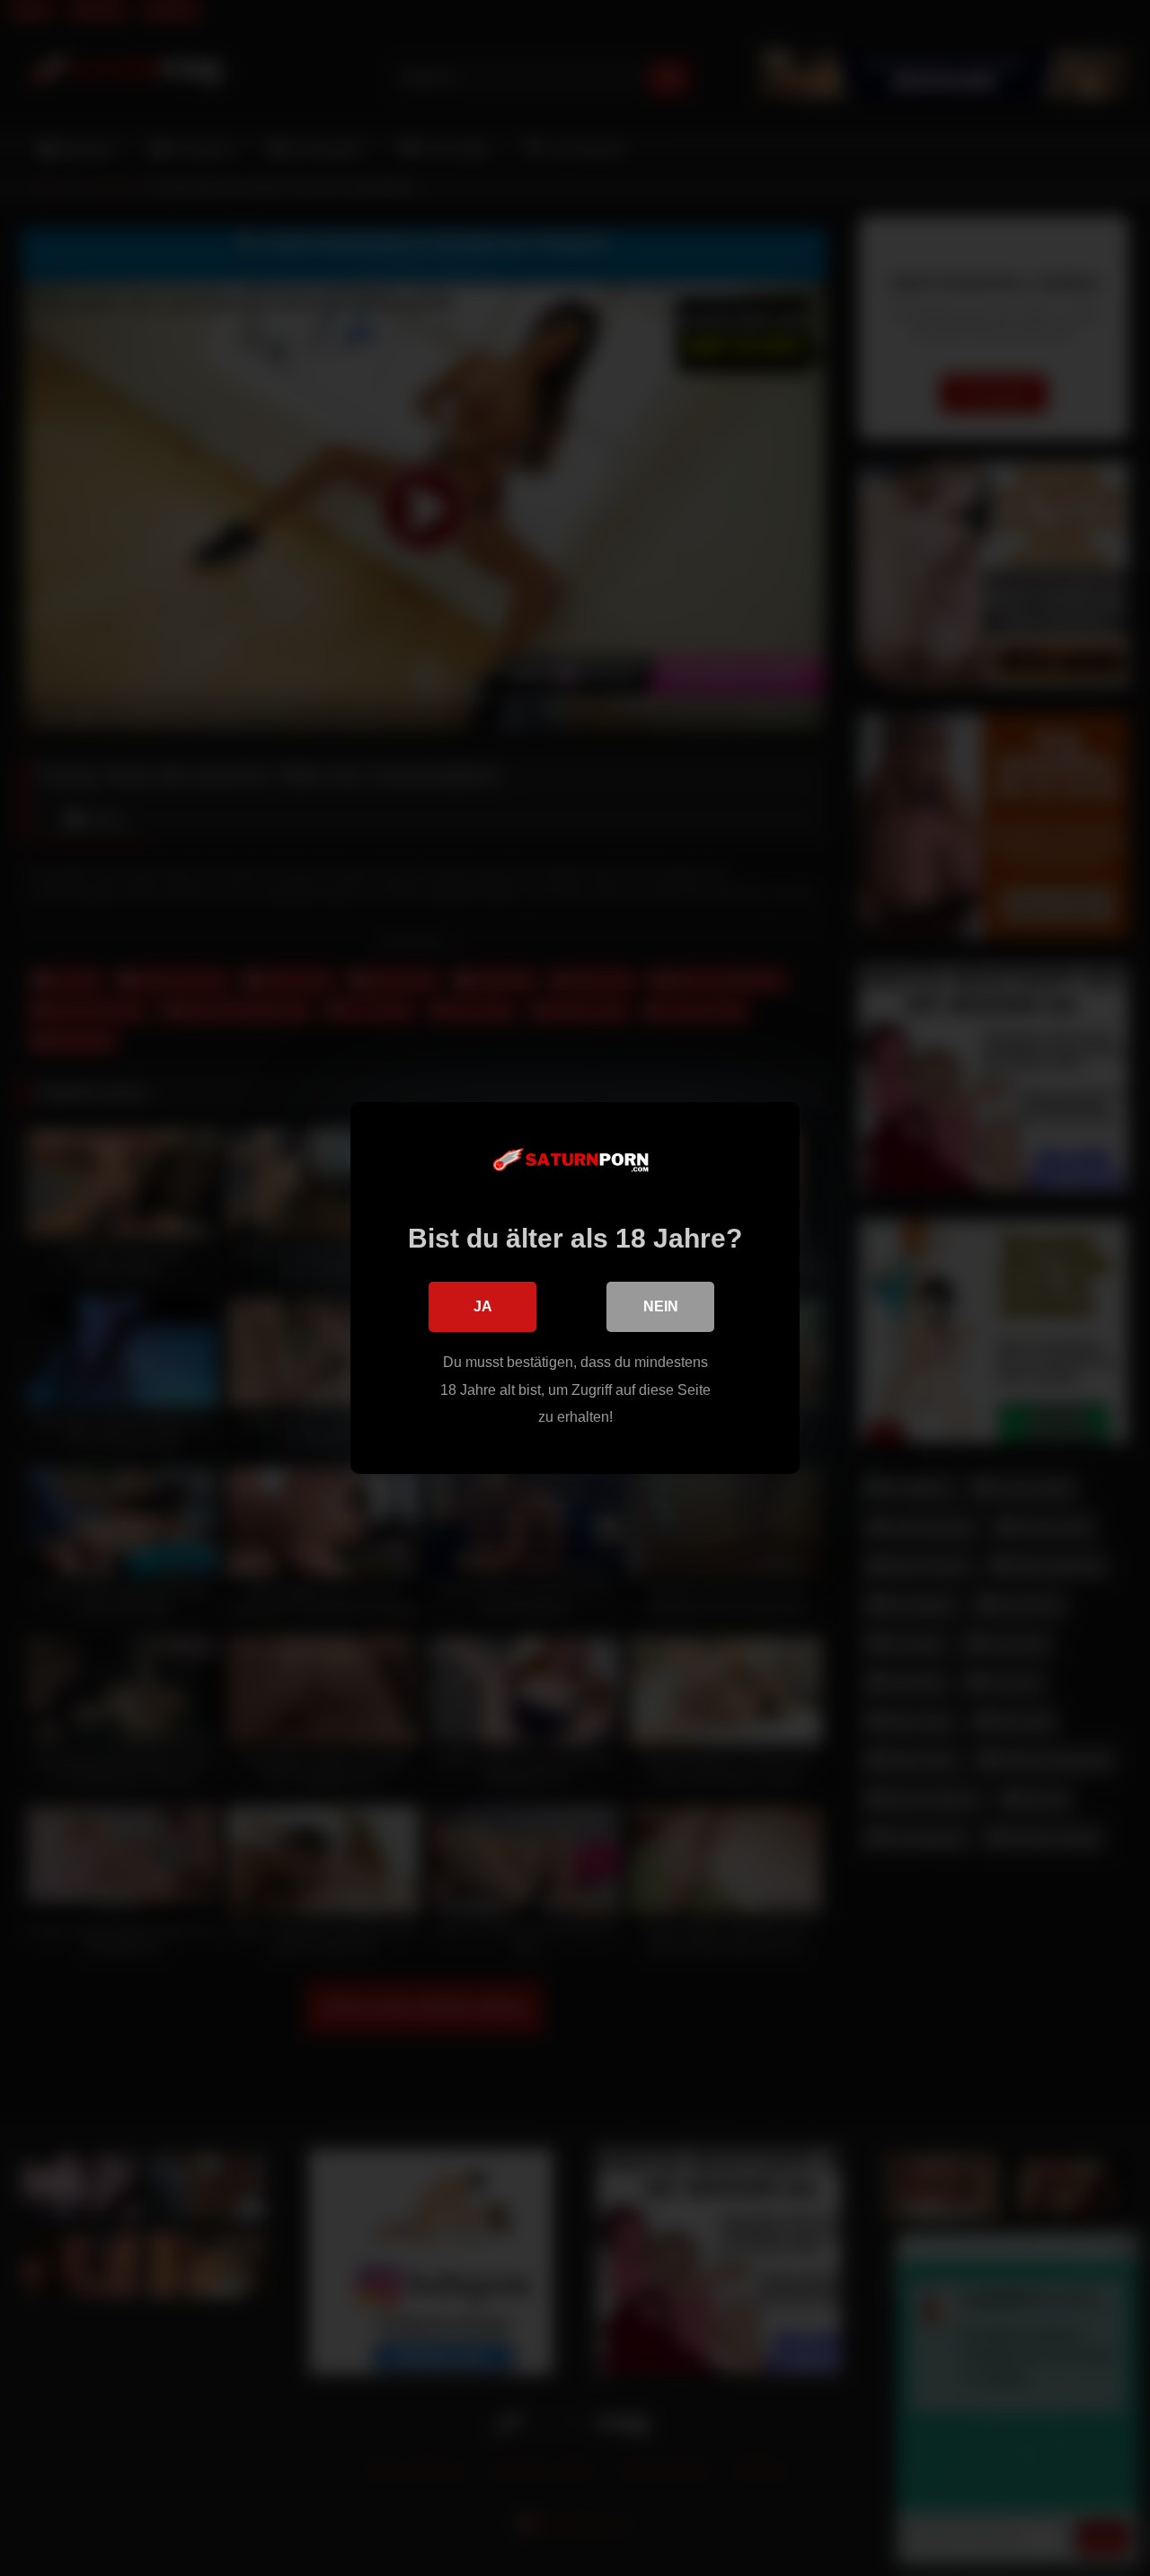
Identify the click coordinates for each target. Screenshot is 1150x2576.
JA (483, 1306)
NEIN (661, 1306)
